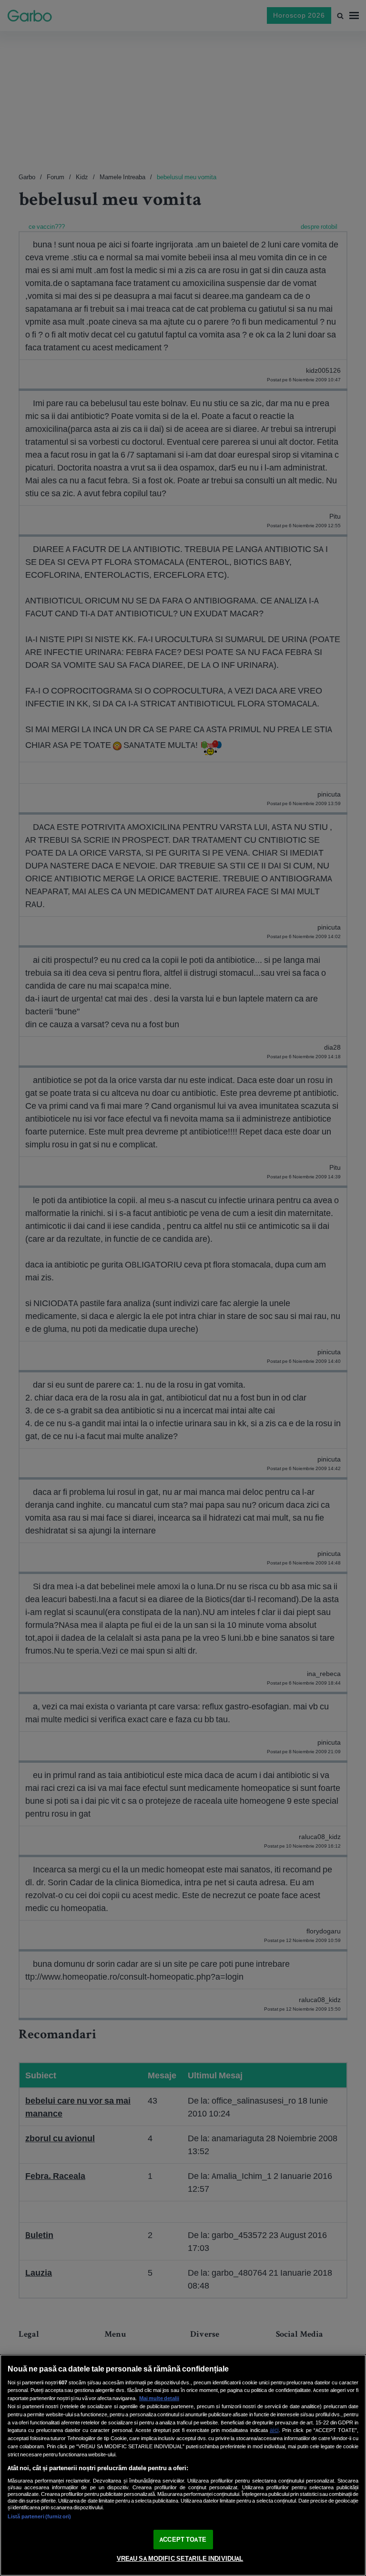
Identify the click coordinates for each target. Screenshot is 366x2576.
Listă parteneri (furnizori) (39, 2516)
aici (274, 2430)
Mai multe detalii (159, 2398)
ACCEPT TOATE (183, 2540)
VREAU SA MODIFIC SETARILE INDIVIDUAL (180, 2559)
